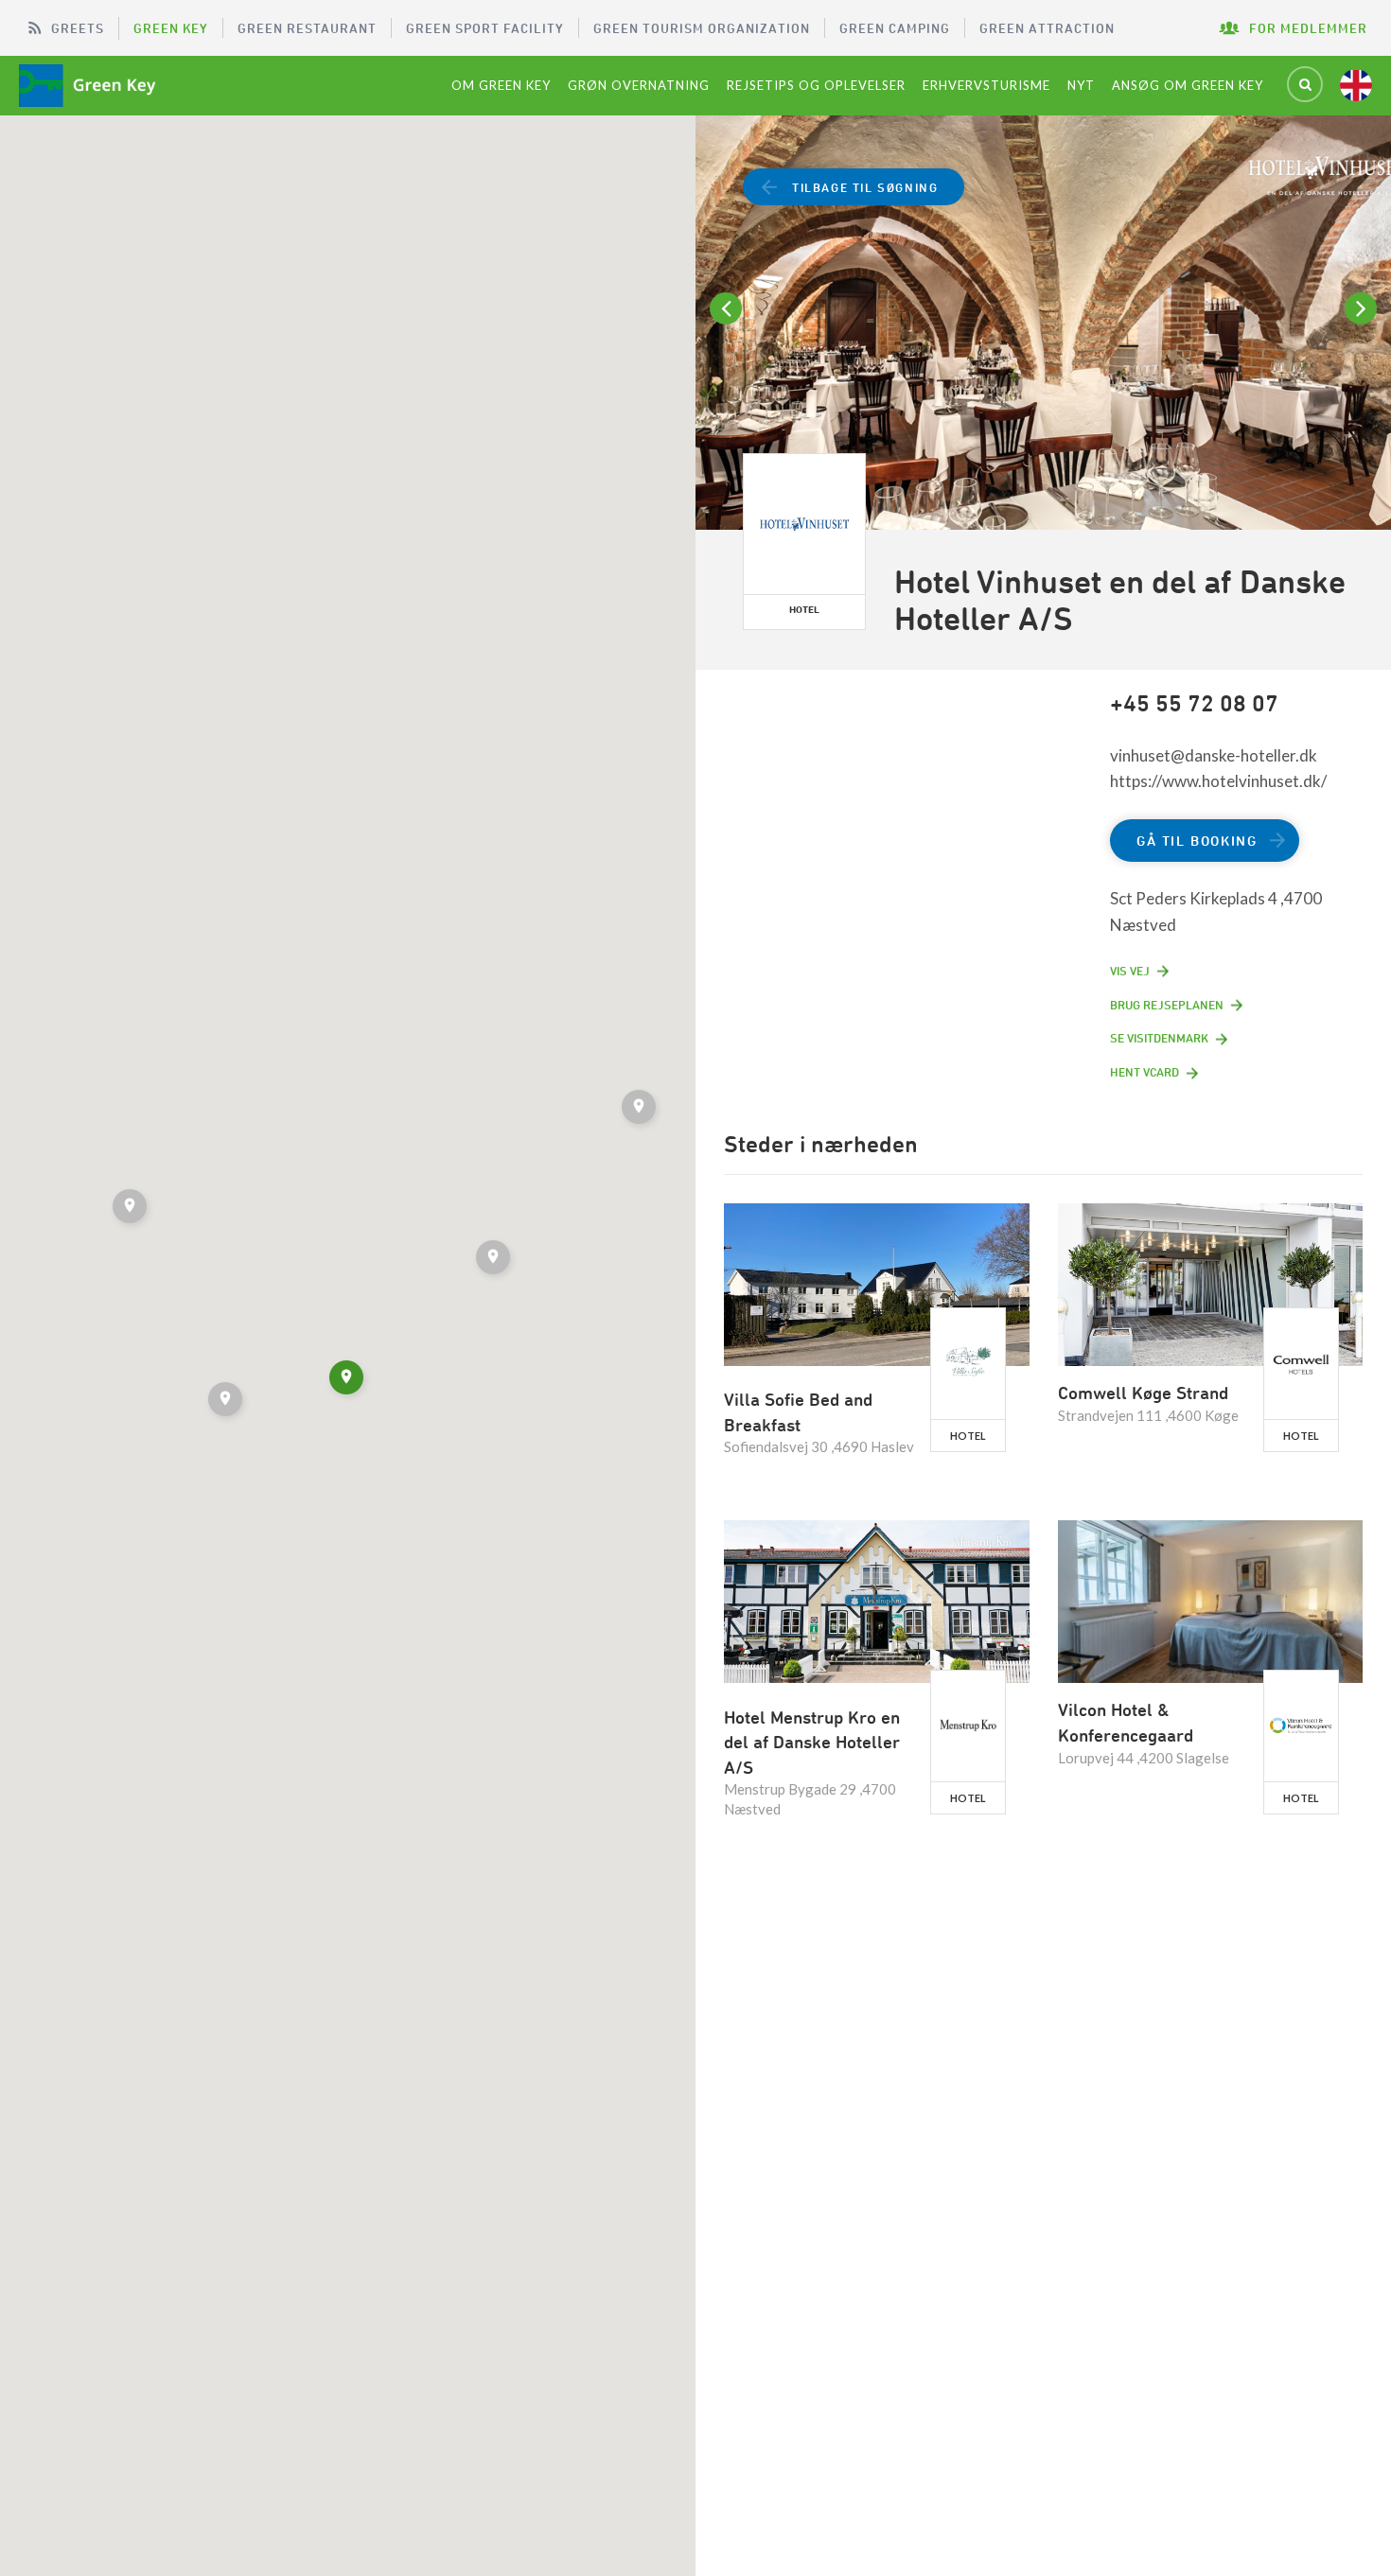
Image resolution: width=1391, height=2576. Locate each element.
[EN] (1356, 85)
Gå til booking (1197, 841)
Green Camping (895, 28)
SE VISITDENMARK (1159, 1038)
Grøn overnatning (639, 85)
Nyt (1081, 85)
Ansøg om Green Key (1188, 85)
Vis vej (1130, 971)
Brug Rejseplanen (1167, 1005)
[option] (1043, 344)
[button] (495, 1260)
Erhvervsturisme (986, 85)
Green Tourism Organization (702, 28)
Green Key (171, 28)
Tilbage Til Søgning (865, 187)
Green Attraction (1047, 28)
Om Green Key (501, 85)
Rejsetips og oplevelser (816, 85)
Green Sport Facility (485, 28)
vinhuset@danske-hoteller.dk (1214, 755)
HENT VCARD (1144, 1072)
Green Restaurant (307, 28)
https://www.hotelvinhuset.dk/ (1218, 781)
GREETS (78, 28)
